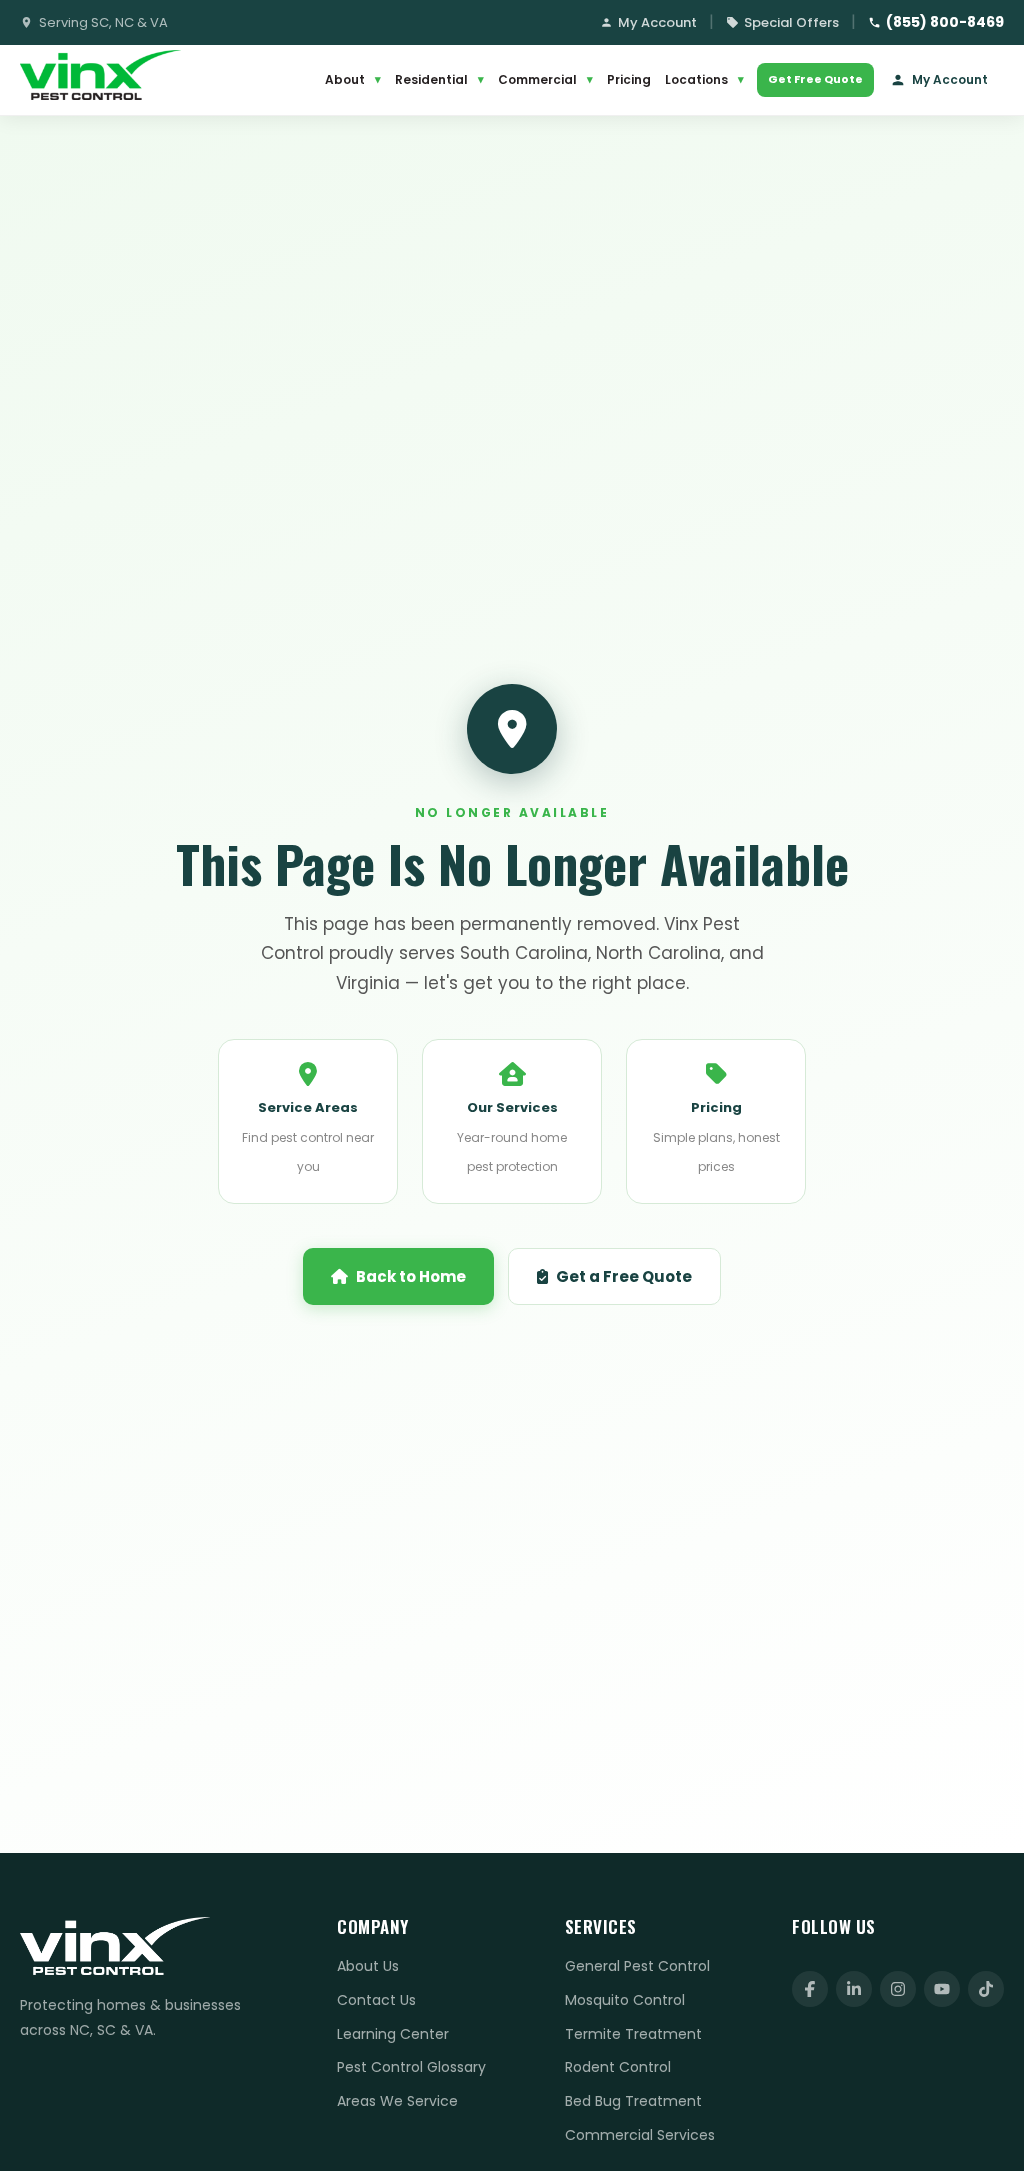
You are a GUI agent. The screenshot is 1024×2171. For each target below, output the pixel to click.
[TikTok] (986, 1989)
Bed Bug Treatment (633, 2101)
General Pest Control (637, 1966)
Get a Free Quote (624, 1276)
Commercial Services (640, 2135)
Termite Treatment (633, 2034)
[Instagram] (898, 1989)
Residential (439, 79)
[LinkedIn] (854, 1989)
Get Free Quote (815, 79)
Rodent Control (618, 2067)
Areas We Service (397, 2101)
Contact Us (376, 2000)
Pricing (629, 79)
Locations (704, 79)
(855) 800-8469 (945, 22)
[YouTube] (942, 1989)
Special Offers (791, 22)
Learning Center (393, 2034)
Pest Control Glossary (411, 2067)
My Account (657, 22)
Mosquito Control (625, 2000)
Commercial (545, 79)
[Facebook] (810, 1989)
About (353, 79)
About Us (368, 1966)
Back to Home (411, 1276)
